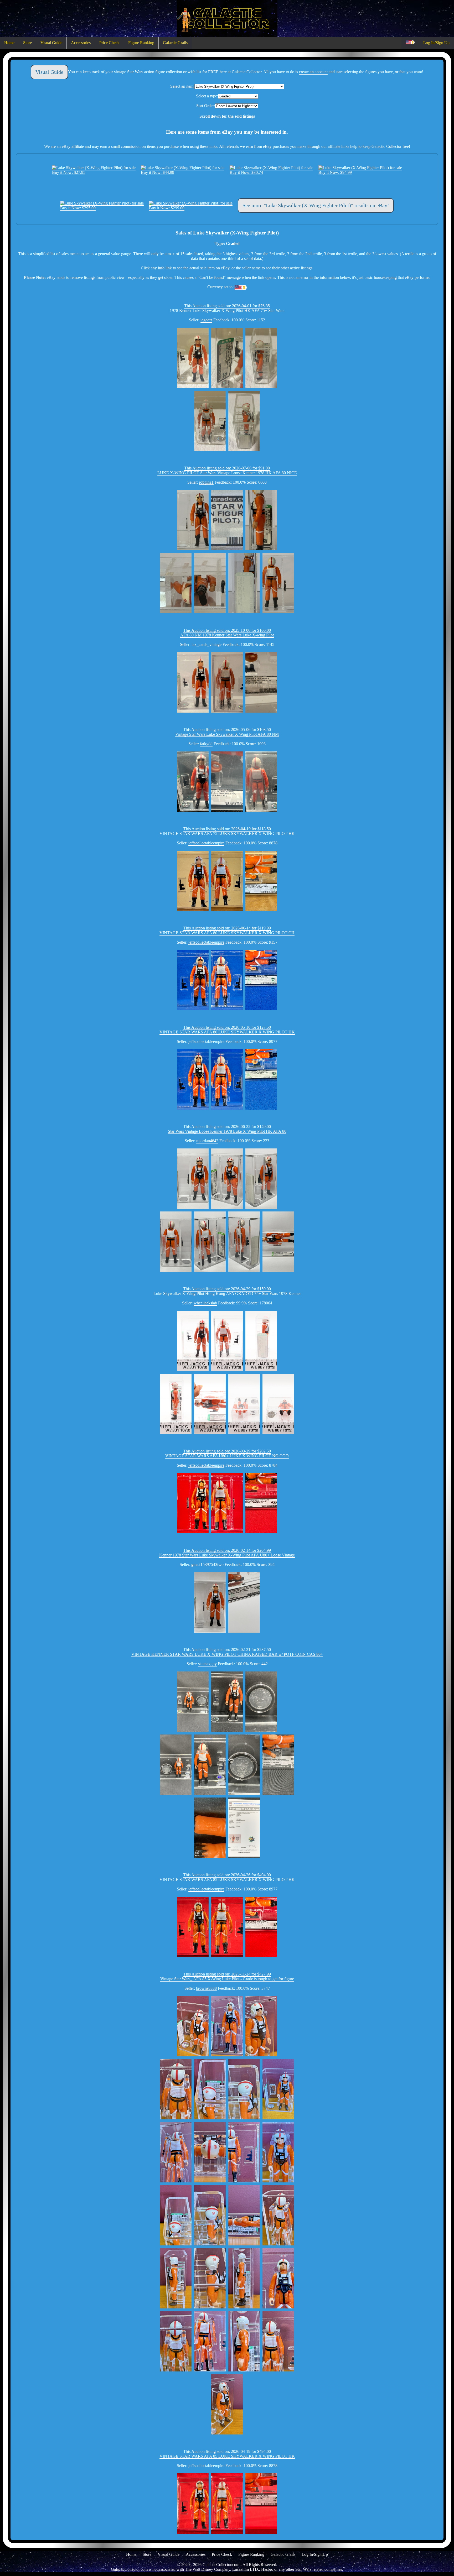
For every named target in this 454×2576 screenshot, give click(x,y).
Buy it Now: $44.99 (158, 172)
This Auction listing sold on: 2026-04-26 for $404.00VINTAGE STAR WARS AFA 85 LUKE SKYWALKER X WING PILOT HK (227, 1877)
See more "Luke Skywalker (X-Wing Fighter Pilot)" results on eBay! (316, 205)
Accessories (81, 43)
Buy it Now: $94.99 (335, 172)
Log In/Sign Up (436, 43)
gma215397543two (207, 1564)
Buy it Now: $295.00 (78, 208)
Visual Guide (51, 43)
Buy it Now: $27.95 (69, 172)
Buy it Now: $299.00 (167, 208)
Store (27, 43)
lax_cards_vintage (207, 644)
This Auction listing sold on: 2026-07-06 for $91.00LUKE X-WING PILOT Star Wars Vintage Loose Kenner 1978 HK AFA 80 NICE (227, 470)
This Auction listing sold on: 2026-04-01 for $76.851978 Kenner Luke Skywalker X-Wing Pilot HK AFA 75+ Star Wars (227, 308)
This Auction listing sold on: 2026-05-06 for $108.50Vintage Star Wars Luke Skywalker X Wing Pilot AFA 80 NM (227, 732)
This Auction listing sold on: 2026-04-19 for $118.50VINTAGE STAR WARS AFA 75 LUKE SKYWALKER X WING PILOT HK (227, 831)
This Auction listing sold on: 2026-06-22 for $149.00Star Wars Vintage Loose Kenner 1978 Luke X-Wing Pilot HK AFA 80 (227, 1129)
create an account (313, 72)
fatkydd (206, 744)
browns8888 (206, 1988)
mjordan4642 (207, 1141)
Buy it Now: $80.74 (246, 172)
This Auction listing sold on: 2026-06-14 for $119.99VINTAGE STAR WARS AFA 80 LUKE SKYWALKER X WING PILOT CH (227, 930)
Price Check (109, 43)
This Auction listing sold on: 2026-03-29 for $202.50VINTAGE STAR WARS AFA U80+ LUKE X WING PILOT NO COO (227, 1453)
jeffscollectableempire (206, 843)
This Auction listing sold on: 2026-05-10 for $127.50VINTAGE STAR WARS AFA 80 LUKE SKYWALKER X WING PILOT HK (227, 1030)
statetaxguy (207, 1664)
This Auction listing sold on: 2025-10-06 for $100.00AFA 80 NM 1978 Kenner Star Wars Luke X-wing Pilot (227, 633)
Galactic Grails (175, 43)
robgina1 (206, 482)
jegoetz (206, 320)
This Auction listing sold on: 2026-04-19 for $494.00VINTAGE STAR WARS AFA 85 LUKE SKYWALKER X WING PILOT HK (227, 2454)
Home (9, 43)
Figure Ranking (141, 43)
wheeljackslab (205, 1303)
